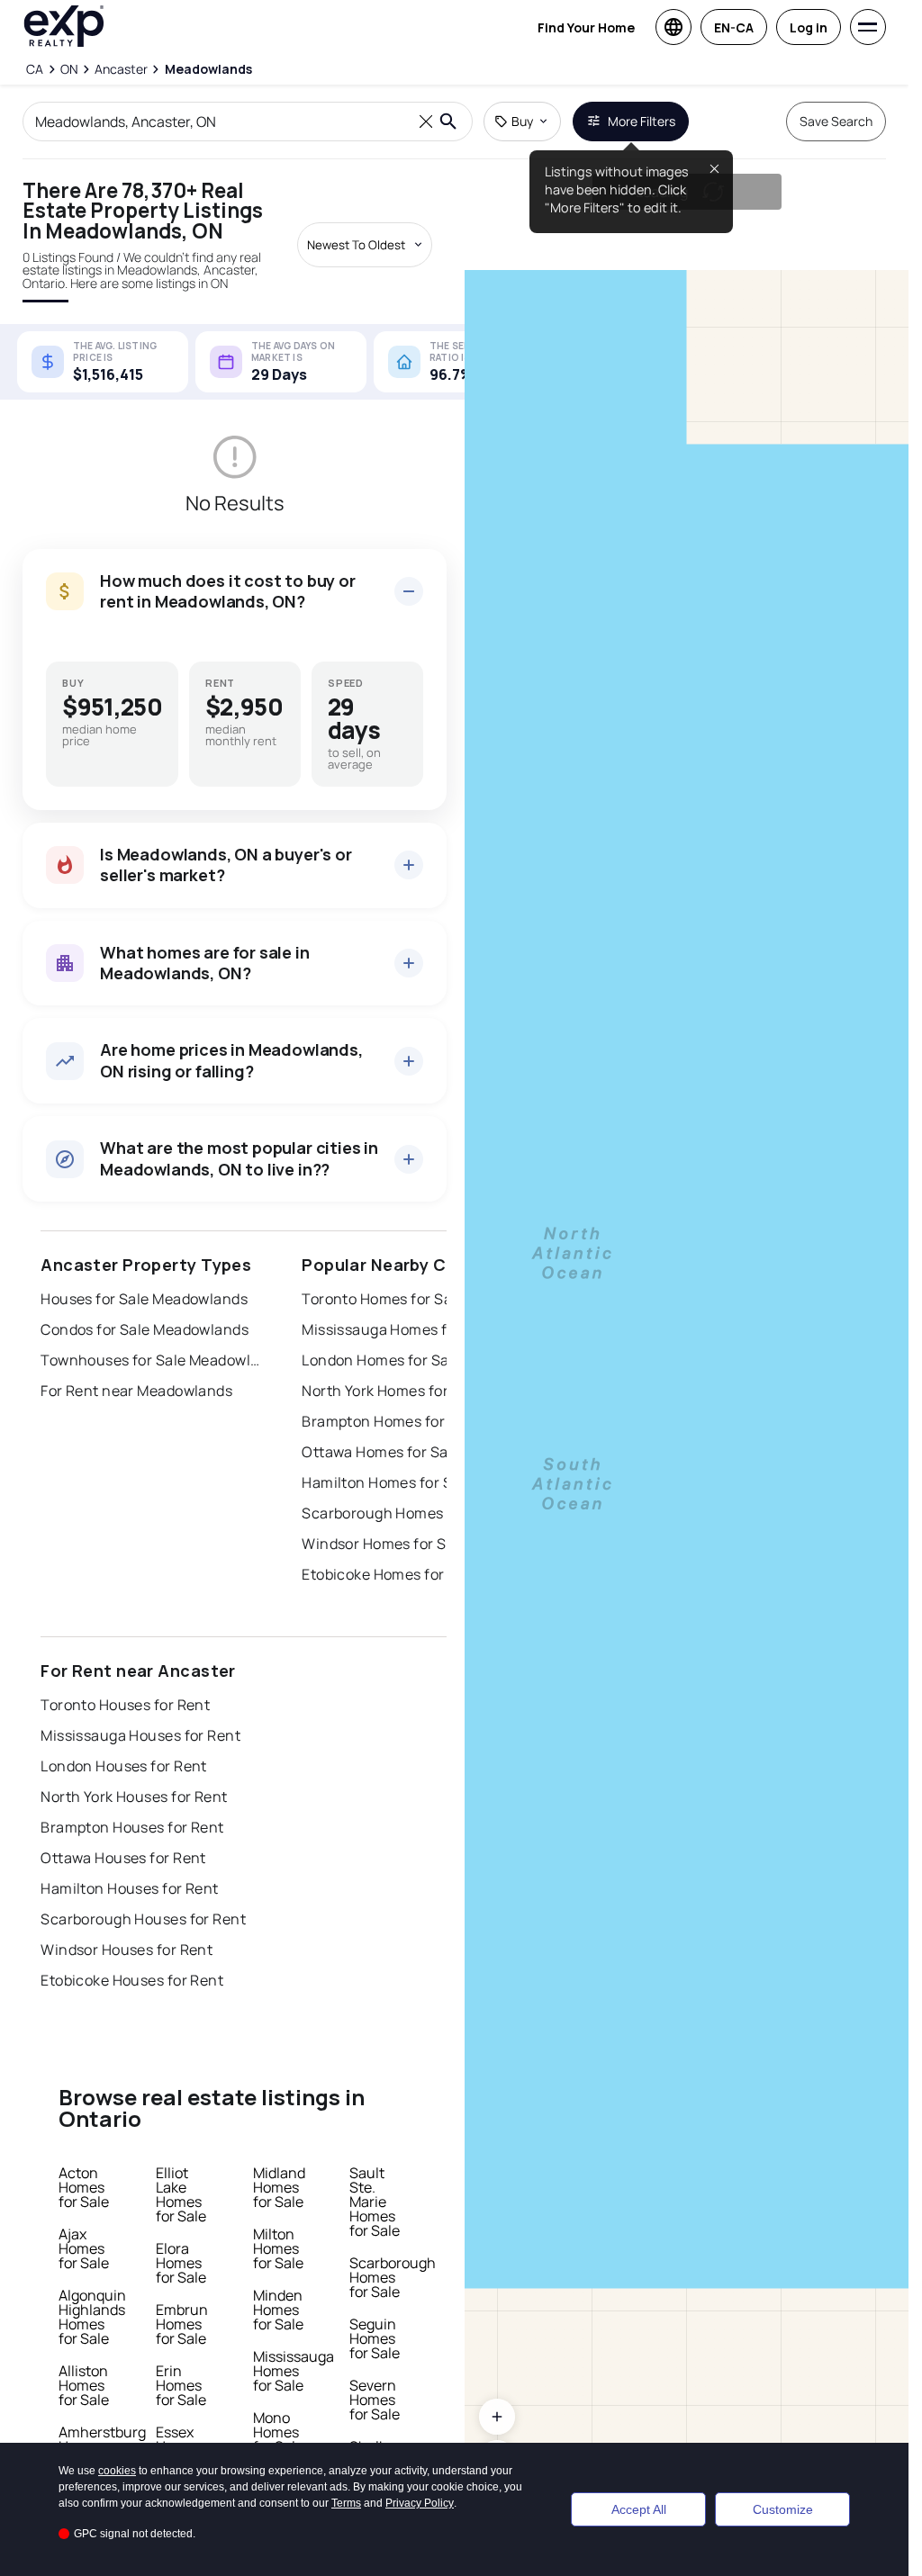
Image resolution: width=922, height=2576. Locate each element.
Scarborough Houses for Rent (143, 1919)
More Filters (642, 121)
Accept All (639, 2509)
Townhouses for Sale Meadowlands (153, 1360)
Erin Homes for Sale (181, 2385)
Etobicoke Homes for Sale (390, 1574)
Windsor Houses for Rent (127, 1950)
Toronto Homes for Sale (383, 1299)
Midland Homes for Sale (279, 2187)
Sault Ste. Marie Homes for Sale (375, 2202)
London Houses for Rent (124, 1766)
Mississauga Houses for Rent (140, 1735)
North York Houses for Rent (134, 1797)
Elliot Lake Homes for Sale (181, 2194)
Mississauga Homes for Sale (398, 1329)
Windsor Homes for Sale (384, 1544)
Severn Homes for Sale (375, 2400)
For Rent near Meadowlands (136, 1391)
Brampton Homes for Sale (390, 1421)
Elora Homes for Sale (181, 2263)
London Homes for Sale (381, 1360)
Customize (783, 2509)
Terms (346, 2503)
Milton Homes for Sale (278, 2248)
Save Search (836, 121)
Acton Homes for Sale (84, 2187)
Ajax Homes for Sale (84, 2248)
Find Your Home (586, 27)
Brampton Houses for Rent (132, 1827)
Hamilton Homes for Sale (387, 1482)
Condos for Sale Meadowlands (145, 1329)
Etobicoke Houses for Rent (132, 1980)
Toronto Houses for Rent (125, 1705)
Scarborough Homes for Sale (401, 1513)
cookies (117, 2471)
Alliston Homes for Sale (84, 2385)
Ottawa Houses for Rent (123, 1858)
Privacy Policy (420, 2503)
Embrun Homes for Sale (182, 2324)
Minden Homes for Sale (278, 2310)
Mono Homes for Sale (278, 2432)
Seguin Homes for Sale (375, 2338)
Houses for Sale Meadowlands (144, 1299)
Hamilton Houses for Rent (130, 1888)
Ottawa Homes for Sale (381, 1452)
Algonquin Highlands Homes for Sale (92, 2317)
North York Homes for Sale (392, 1391)
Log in (809, 27)
